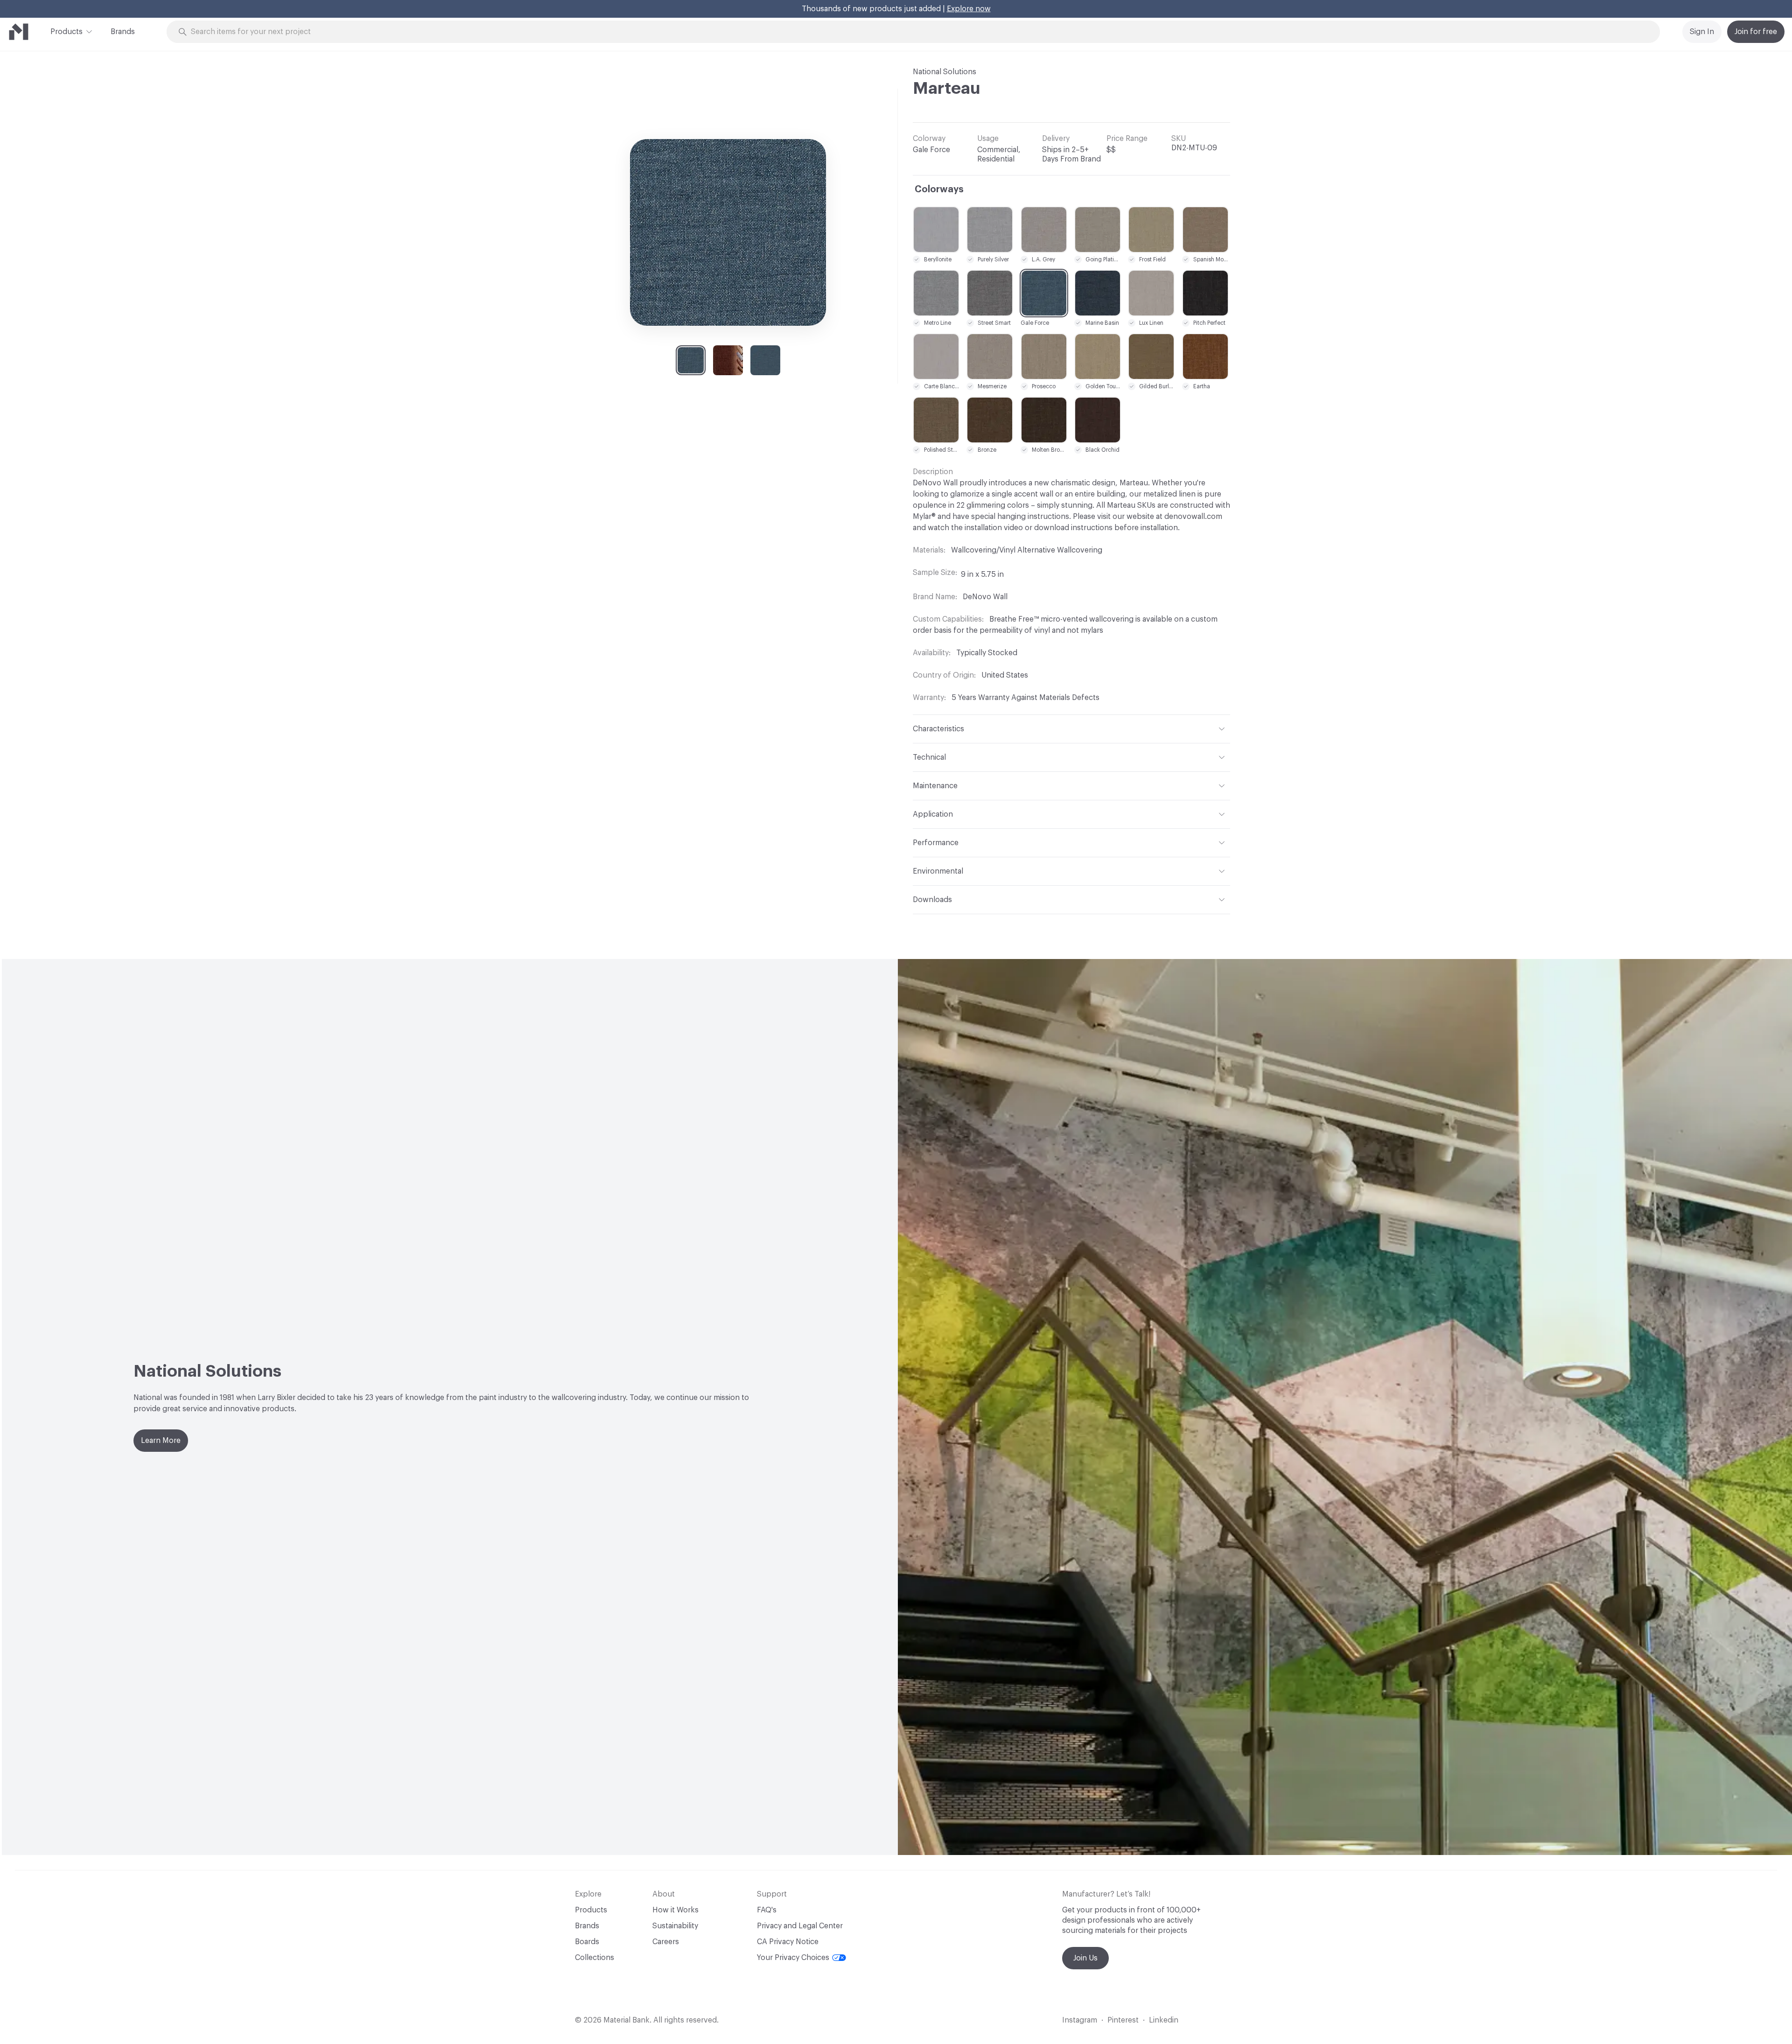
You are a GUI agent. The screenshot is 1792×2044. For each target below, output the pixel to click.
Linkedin (1164, 2020)
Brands (123, 32)
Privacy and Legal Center (800, 1926)
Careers (666, 1942)
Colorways (939, 189)
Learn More (161, 1441)
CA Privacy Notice (788, 1942)
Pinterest (1123, 2020)
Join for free (1756, 32)
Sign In (1702, 32)
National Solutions (945, 72)
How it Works (675, 1910)
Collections (595, 1958)
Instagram (1080, 2020)
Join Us (1085, 1958)
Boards (587, 1942)
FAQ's (767, 1910)
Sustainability (675, 1926)
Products (66, 32)
